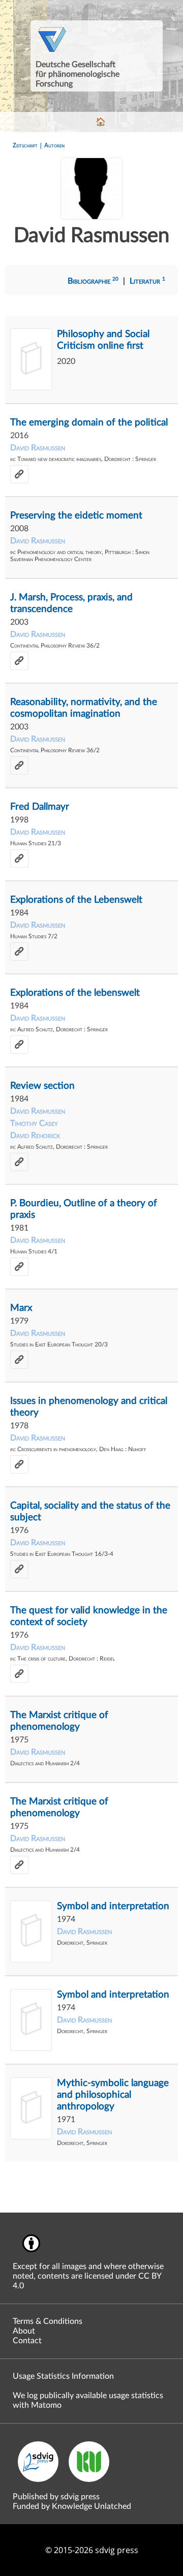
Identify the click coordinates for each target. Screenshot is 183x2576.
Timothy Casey (34, 1123)
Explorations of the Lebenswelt (76, 900)
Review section (42, 1086)
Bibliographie (93, 281)
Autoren (54, 145)
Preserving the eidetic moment (76, 516)
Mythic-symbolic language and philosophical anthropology (113, 2095)
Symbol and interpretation (113, 1906)
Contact (27, 2341)
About (24, 2331)
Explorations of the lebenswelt (75, 993)
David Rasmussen (38, 448)
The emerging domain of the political (89, 423)
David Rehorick (35, 1136)
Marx (21, 1308)
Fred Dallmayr (40, 807)
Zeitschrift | (28, 145)
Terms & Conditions (48, 2321)
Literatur (147, 281)
